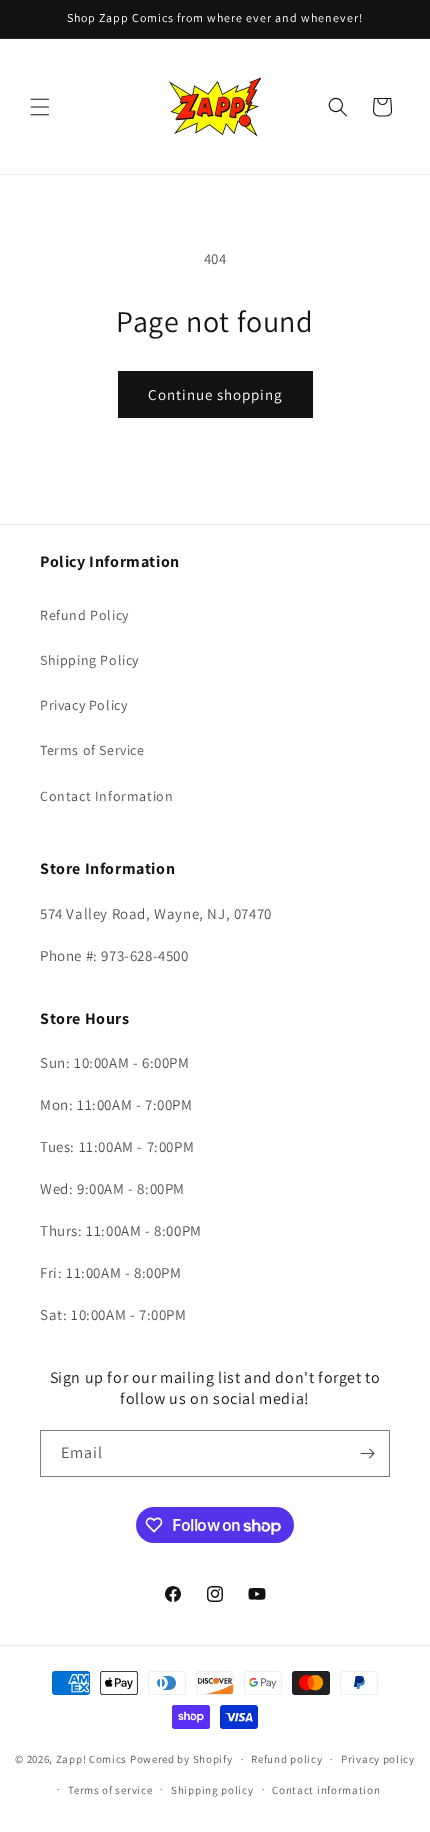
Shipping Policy (89, 660)
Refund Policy (84, 615)
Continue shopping (215, 394)
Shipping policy (212, 1790)
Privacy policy (378, 1759)
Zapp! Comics (93, 1759)
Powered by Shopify (181, 1759)
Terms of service (110, 1790)
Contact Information (106, 796)
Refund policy (286, 1759)
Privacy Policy (83, 705)
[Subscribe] (367, 1453)
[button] (40, 107)
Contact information (326, 1790)
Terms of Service (92, 750)
